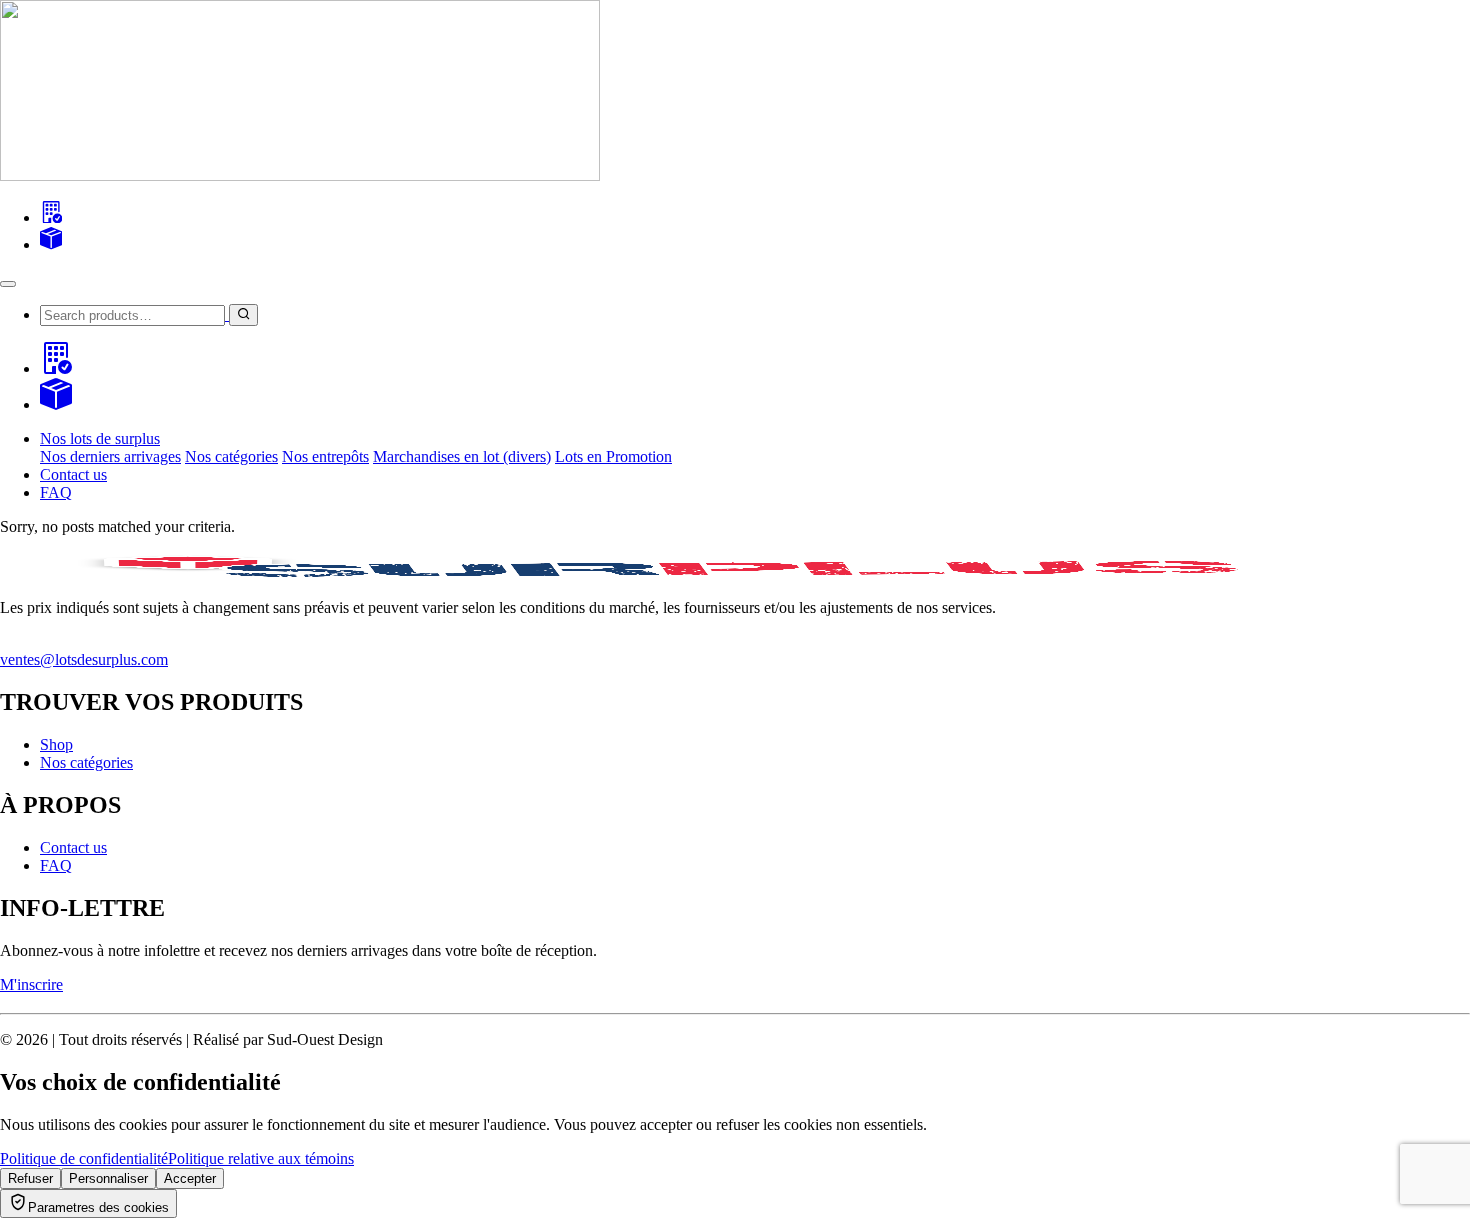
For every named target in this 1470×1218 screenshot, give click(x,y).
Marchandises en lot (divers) (462, 456)
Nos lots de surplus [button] (100, 438)
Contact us (73, 474)
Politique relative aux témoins (261, 1158)
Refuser (30, 1178)
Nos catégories (231, 456)
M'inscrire (31, 984)
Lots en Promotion (613, 456)
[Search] (51, 217)
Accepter (190, 1178)
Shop (56, 744)
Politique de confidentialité (84, 1158)
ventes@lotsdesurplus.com (84, 659)
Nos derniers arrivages (110, 456)
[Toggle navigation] (8, 284)
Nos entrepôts (325, 456)
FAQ (56, 492)
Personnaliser (108, 1178)
